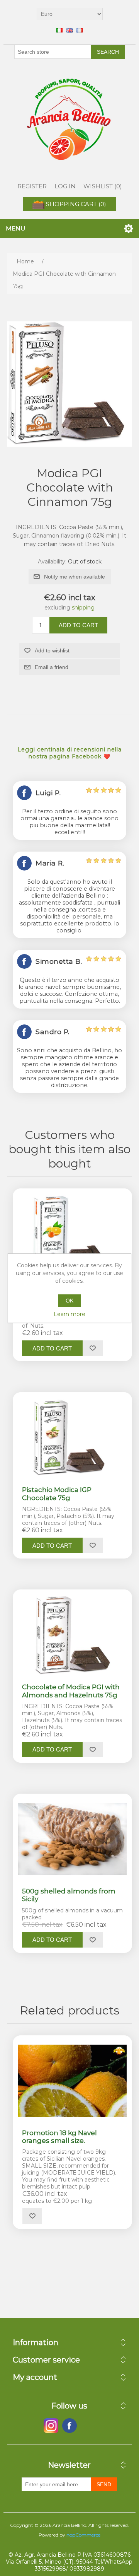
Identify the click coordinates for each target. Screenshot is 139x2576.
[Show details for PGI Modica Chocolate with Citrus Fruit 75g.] (72, 1234)
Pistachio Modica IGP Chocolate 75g (57, 1494)
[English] (69, 30)
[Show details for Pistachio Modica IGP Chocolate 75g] (72, 1438)
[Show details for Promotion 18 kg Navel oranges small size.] (72, 2081)
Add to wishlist (52, 650)
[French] (80, 30)
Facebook (51, 2426)
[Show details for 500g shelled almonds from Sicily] (72, 1839)
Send (104, 2484)
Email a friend (52, 667)
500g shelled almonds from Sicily (69, 1895)
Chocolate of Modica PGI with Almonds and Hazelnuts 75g (71, 1691)
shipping (83, 608)
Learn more (69, 1314)
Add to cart (78, 625)
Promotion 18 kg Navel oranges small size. (59, 2137)
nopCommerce (83, 2535)
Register (32, 186)
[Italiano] (59, 30)
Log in (65, 186)
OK (69, 1301)
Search (108, 52)
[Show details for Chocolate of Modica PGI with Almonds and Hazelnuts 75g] (72, 1635)
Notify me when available (75, 577)
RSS (88, 2426)
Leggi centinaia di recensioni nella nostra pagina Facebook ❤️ (69, 753)
